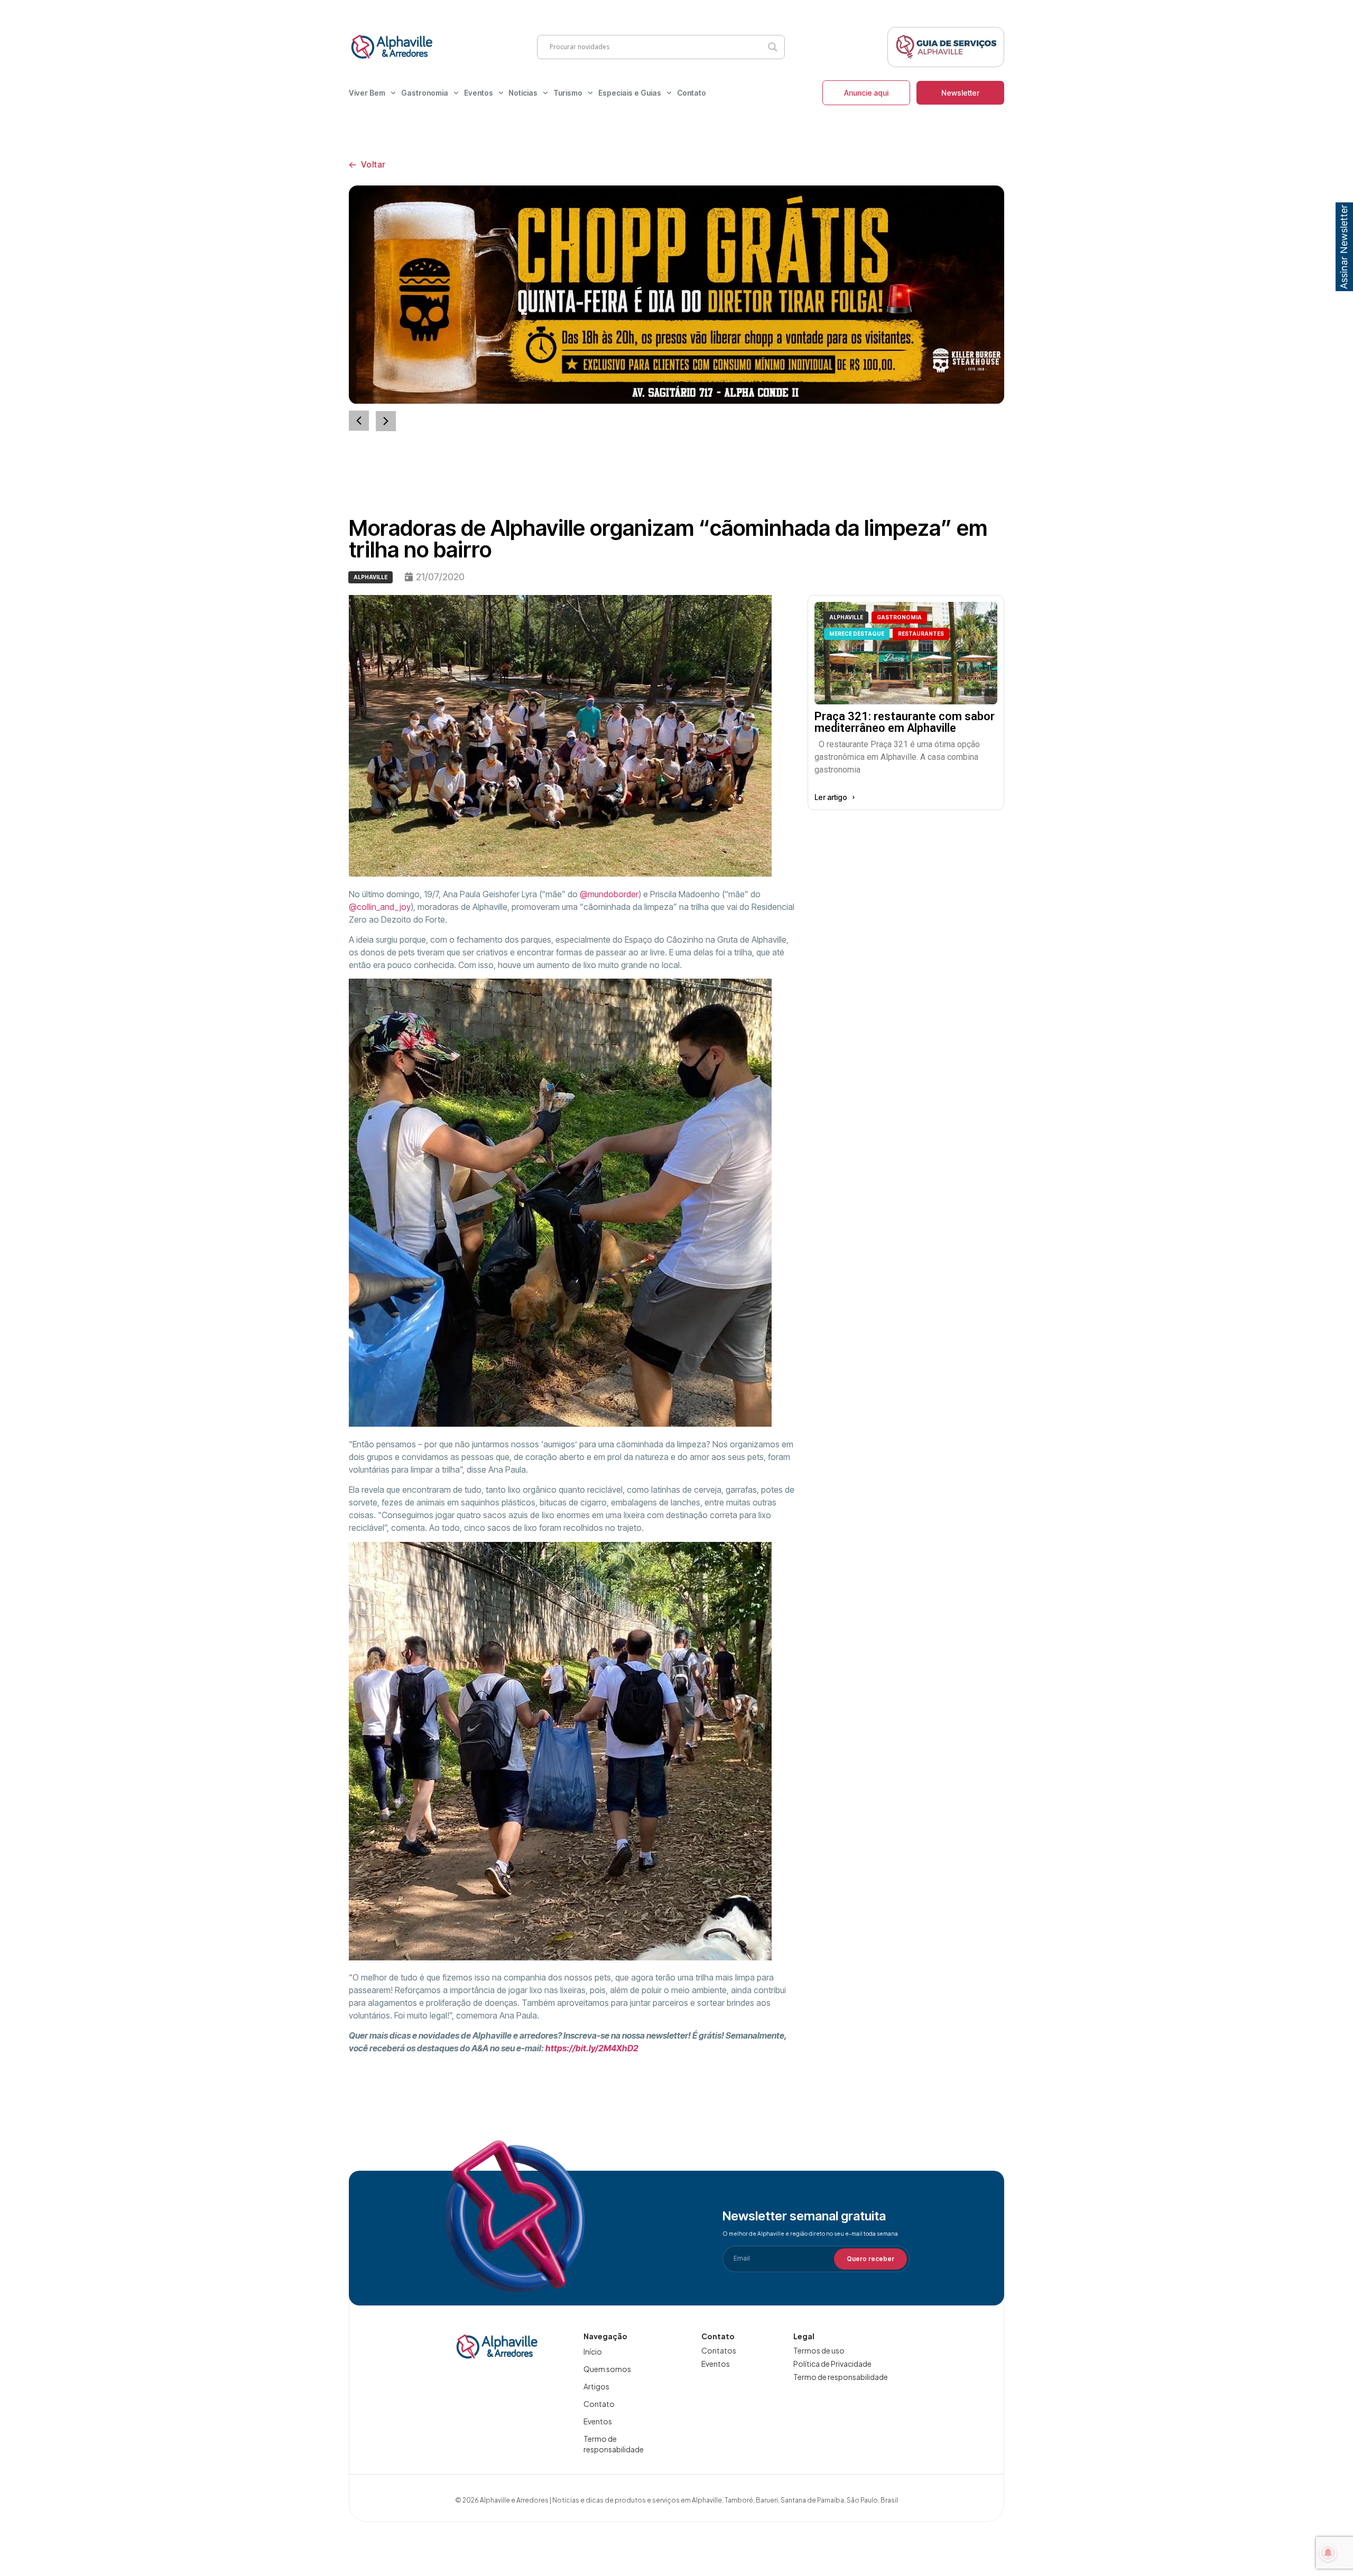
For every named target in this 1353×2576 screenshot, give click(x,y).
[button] (386, 421)
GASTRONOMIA (899, 617)
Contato (692, 93)
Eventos (479, 93)
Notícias (523, 93)
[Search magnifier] (773, 47)
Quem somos (607, 2369)
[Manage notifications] (1328, 2553)
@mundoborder (609, 894)
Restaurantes (921, 634)
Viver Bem (367, 93)
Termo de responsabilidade (614, 2444)
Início (593, 2351)
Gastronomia (425, 93)
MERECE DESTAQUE (857, 634)
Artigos (596, 2386)
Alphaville (370, 577)
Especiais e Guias (630, 93)
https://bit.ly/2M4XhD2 (592, 2048)
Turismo (568, 93)
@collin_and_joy (380, 907)
